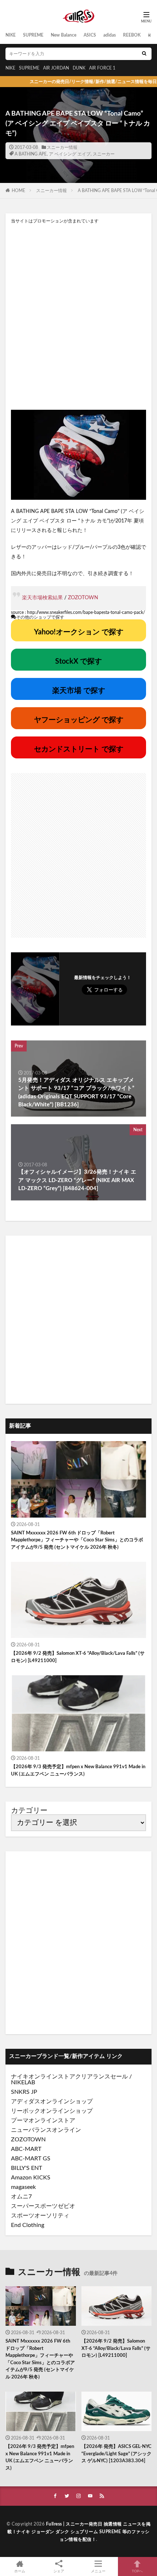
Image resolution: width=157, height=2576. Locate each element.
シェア (59, 2571)
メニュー (98, 2571)
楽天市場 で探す (79, 691)
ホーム (20, 2571)
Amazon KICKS (31, 2178)
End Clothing (28, 2225)
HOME (18, 191)
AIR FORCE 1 (102, 68)
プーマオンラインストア (43, 2121)
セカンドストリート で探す (79, 749)
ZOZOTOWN (83, 598)
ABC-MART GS (31, 2159)
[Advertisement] (78, 316)
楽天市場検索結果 (42, 598)
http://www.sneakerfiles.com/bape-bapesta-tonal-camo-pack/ (86, 612)
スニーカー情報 (62, 147)
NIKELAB (23, 2082)
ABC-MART (26, 2149)
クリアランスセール (102, 2077)
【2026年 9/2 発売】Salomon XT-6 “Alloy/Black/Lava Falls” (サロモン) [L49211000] (78, 1657)
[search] (144, 54)
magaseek (23, 2187)
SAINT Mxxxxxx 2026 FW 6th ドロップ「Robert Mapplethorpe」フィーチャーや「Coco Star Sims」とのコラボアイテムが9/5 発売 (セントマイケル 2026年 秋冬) (77, 1540)
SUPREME (33, 35)
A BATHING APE (31, 154)
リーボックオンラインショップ (52, 2111)
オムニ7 (21, 2197)
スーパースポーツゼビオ (43, 2206)
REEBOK (132, 35)
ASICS (90, 35)
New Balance (64, 35)
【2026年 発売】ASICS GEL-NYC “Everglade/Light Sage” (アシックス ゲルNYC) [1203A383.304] (116, 2454)
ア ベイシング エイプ (70, 154)
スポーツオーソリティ (40, 2216)
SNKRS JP (24, 2092)
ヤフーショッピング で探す (79, 720)
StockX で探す (78, 661)
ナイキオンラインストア (43, 2077)
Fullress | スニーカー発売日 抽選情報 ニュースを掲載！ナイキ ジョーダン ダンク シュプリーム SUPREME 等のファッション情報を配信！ (79, 2532)
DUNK (79, 68)
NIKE (11, 35)
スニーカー (104, 154)
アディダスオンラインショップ (52, 2101)
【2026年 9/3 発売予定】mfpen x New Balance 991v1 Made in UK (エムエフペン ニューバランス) (78, 1771)
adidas (110, 35)
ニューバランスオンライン (46, 2130)
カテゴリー (29, 1811)
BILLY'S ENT (26, 2168)
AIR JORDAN (56, 68)
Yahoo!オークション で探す (79, 632)
